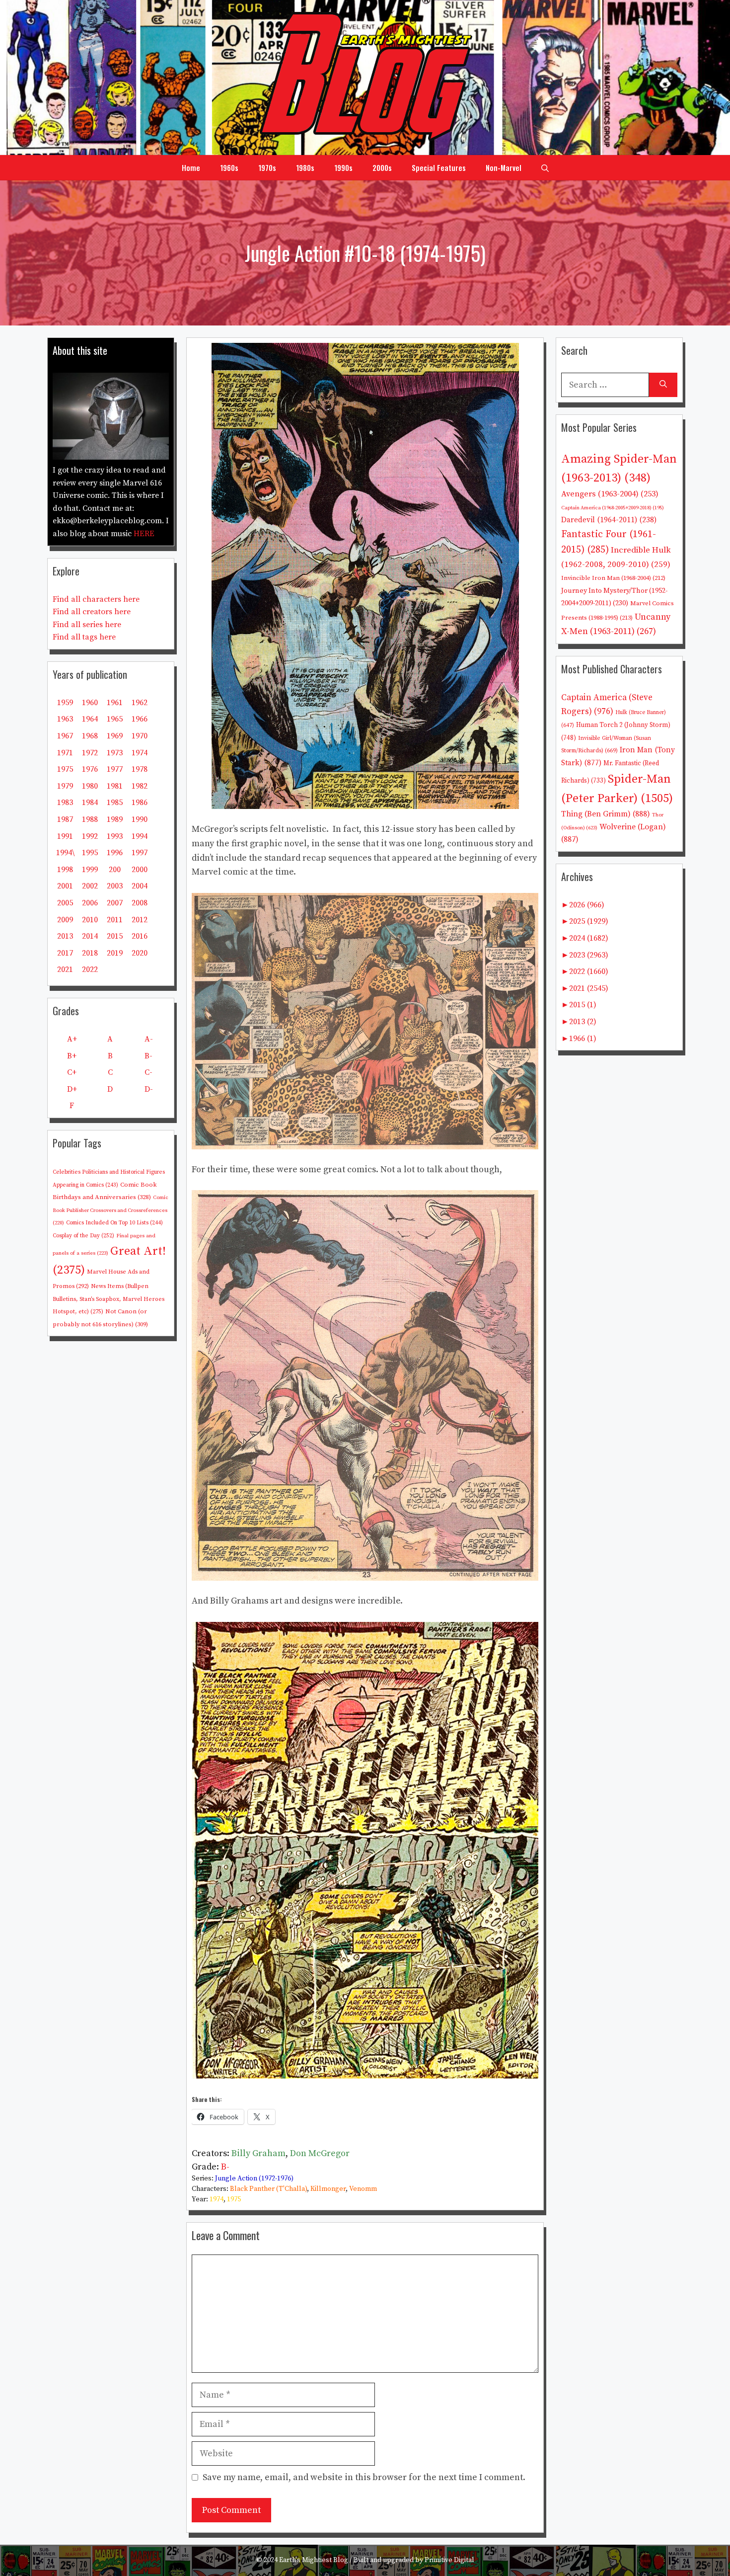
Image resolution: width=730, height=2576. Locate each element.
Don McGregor (320, 2153)
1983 (65, 803)
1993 (115, 836)
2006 (90, 903)
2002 (90, 886)
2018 (90, 953)
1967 (65, 736)
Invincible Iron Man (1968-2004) (613, 578)
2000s (382, 167)
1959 (65, 703)
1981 (115, 786)
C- (148, 1072)
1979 (65, 786)
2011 (115, 920)
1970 (140, 736)
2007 (115, 903)
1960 (90, 703)
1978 (140, 769)
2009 (65, 920)
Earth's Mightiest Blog (314, 2560)
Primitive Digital (449, 2560)
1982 (140, 786)
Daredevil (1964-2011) (609, 520)
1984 (90, 803)
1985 (115, 803)
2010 (90, 920)
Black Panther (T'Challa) (268, 2189)
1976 (90, 769)
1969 (115, 736)
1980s (305, 167)
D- (149, 1089)
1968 (90, 736)
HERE (144, 534)
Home (191, 167)
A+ (72, 1039)
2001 (65, 886)
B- (225, 2167)
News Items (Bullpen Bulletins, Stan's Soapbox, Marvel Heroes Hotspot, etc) (109, 1299)
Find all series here (87, 625)
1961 (115, 703)
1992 (90, 836)
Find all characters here (96, 599)
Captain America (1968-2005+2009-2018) (613, 508)
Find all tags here (84, 637)
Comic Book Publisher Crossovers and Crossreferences (110, 1210)
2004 (140, 886)
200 (115, 870)
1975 (234, 2199)
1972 (90, 753)
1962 (140, 703)
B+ (72, 1056)
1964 (90, 719)
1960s (229, 167)
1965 (115, 719)
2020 (140, 953)
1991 (65, 836)
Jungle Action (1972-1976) (254, 2178)
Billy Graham (258, 2153)
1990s (343, 167)
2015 (115, 936)
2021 (65, 969)
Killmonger (328, 2189)
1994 (140, 836)
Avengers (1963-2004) (610, 494)
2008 (140, 903)
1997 (140, 853)
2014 (90, 936)
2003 (115, 886)
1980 (90, 786)
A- (149, 1039)
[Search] (663, 385)
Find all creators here (92, 612)
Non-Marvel (504, 167)
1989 (115, 819)
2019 (115, 953)
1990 (140, 819)
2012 (140, 920)
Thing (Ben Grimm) (606, 814)
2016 (140, 936)
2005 (65, 903)
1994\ (65, 853)
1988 (90, 819)
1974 (217, 2199)
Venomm (363, 2189)
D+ (72, 1089)
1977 (115, 769)
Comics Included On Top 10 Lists (114, 1223)
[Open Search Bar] (545, 167)
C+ (72, 1072)
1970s (267, 167)
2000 (140, 870)
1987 (65, 819)
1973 (115, 753)
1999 (90, 870)
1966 (140, 719)
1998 (65, 870)
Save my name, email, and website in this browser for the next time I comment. (364, 2477)
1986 (140, 803)
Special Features (439, 167)
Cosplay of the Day (83, 1236)
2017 (65, 953)
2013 (65, 936)
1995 (90, 853)
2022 (90, 969)
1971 (65, 753)
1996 (115, 853)
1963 (65, 719)
